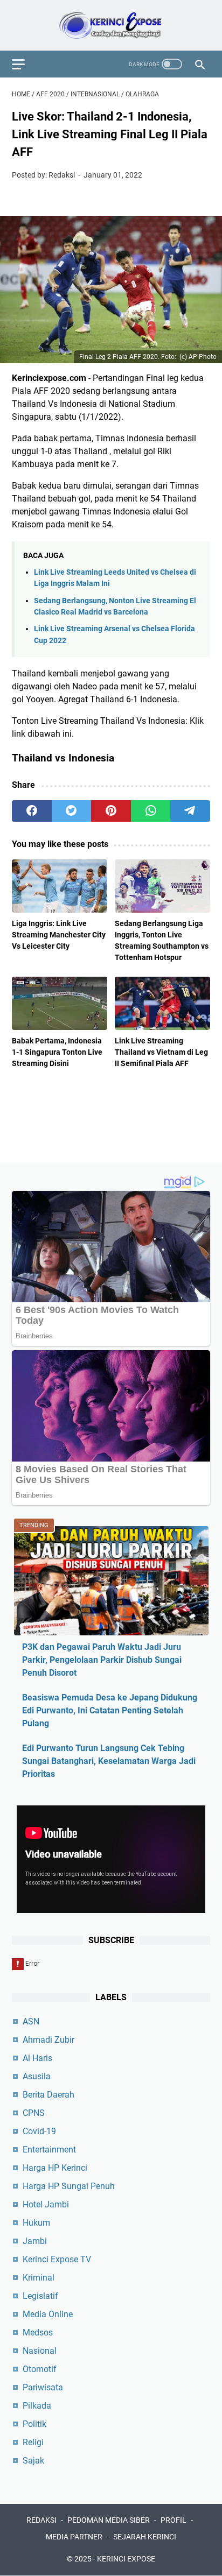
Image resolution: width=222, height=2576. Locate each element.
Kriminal (39, 2278)
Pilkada (37, 2406)
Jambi (35, 2241)
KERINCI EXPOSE (126, 2559)
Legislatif (40, 2296)
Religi (33, 2442)
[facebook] (32, 811)
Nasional (40, 2351)
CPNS (34, 2113)
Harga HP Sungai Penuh (69, 2186)
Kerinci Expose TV (57, 2259)
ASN (31, 2021)
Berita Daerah (48, 2095)
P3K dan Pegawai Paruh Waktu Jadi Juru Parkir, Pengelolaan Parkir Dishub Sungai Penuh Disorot (102, 1660)
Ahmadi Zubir (48, 2040)
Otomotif (40, 2369)
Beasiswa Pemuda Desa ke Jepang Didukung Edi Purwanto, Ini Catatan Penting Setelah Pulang (110, 1710)
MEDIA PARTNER (74, 2537)
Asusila (37, 2076)
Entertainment (49, 2150)
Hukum (36, 2223)
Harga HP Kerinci (55, 2168)
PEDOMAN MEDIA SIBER (109, 2520)
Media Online (48, 2314)
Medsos (38, 2332)
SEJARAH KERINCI (145, 2537)
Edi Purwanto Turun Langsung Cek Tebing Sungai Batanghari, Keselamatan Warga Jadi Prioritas (109, 1761)
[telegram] (190, 811)
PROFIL (174, 2520)
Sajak (33, 2461)
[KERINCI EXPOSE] (111, 25)
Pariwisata (43, 2387)
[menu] (25, 64)
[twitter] (72, 811)
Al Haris (37, 2058)
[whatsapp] (151, 811)
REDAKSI (41, 2520)
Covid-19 (39, 2131)
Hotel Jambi (46, 2204)
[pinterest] (111, 811)
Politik (34, 2424)
